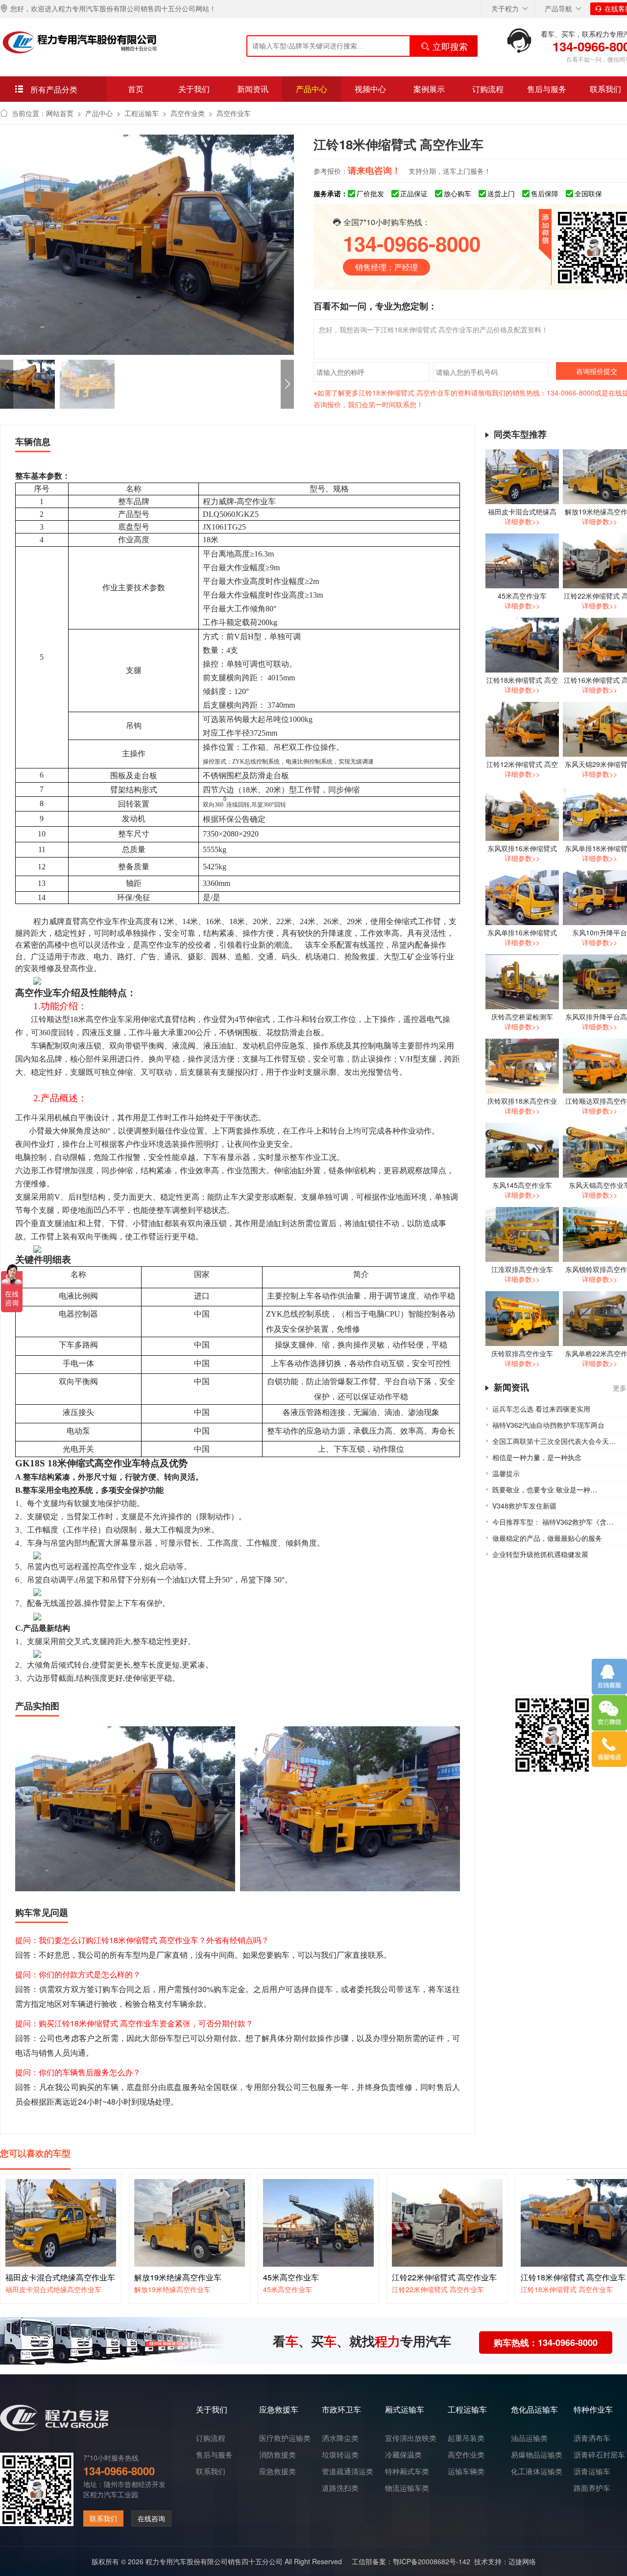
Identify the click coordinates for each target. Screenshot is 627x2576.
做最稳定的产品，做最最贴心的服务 (547, 1538)
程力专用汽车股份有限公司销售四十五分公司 (214, 2561)
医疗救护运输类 (285, 2438)
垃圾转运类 (340, 2455)
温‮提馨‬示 (506, 1473)
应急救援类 (277, 2471)
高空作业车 (234, 113)
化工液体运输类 (537, 2471)
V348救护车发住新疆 (524, 1506)
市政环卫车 (341, 2409)
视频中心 (370, 89)
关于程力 (505, 8)
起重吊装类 (466, 2438)
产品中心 (312, 89)
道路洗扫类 (340, 2488)
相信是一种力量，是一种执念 (537, 1457)
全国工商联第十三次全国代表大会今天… (554, 1441)
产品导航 (558, 8)
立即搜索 (450, 46)
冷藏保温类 (403, 2455)
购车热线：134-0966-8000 (546, 2343)
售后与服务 (547, 89)
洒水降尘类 (340, 2438)
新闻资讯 (253, 89)
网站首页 (60, 113)
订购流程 (488, 89)
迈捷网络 (522, 2561)
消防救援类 (277, 2455)
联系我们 (103, 2518)
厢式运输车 (405, 2409)
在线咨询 (151, 2518)
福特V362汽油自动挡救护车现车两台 (548, 1425)
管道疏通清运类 (348, 2471)
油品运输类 (529, 2438)
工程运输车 (142, 113)
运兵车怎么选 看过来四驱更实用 (541, 1409)
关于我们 (194, 89)
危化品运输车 (534, 2409)
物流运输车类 (407, 2488)
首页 (136, 89)
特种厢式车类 (407, 2471)
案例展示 (429, 89)
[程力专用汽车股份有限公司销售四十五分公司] (80, 42)
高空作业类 (188, 113)
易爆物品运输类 (537, 2455)
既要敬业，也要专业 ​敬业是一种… (545, 1489)
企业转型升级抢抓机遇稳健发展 (540, 1554)
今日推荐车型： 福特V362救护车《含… (553, 1522)
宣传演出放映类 (411, 2438)
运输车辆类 (466, 2471)
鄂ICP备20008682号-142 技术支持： (451, 2561)
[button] (287, 384)
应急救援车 (279, 2409)
